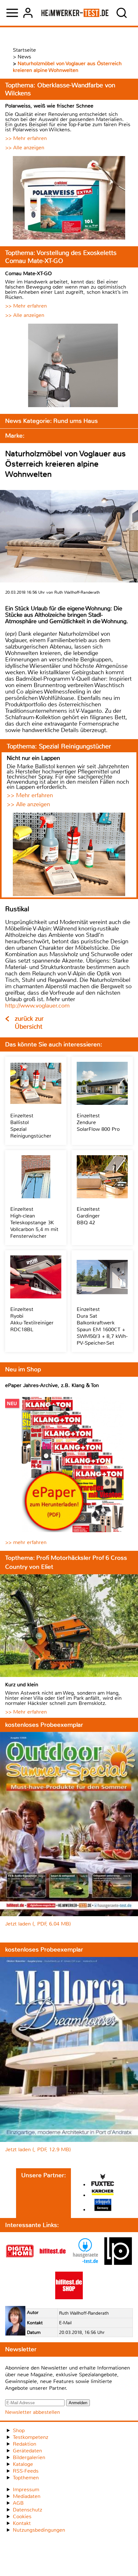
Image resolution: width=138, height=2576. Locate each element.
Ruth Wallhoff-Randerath (84, 2313)
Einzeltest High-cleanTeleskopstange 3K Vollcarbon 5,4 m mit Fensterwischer (34, 1223)
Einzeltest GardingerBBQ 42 (88, 1216)
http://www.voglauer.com (37, 1006)
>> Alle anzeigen (25, 148)
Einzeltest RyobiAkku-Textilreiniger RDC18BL (32, 1319)
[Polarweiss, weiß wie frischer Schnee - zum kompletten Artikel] (69, 199)
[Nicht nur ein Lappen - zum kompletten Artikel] (69, 855)
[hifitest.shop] (69, 2297)
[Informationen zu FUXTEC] (103, 2181)
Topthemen (26, 2478)
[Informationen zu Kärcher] (103, 2193)
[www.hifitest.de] (53, 2263)
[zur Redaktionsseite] (15, 2322)
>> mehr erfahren (26, 1542)
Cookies (22, 2516)
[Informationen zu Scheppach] (103, 2206)
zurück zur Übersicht (29, 1023)
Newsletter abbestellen (33, 2412)
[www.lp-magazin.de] (118, 2263)
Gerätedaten (27, 2451)
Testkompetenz (30, 2437)
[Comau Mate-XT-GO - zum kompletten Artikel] (69, 366)
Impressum (26, 2489)
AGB (18, 2503)
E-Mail (65, 2323)
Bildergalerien (29, 2457)
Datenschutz (27, 2510)
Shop (19, 2430)
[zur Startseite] (75, 13)
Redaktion (25, 2444)
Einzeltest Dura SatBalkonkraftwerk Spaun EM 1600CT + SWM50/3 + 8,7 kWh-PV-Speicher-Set (102, 1326)
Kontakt (22, 2523)
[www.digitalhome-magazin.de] (20, 2263)
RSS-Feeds (26, 2471)
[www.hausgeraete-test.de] (85, 2263)
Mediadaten (27, 2496)
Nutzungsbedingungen (39, 2530)
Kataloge (23, 2464)
